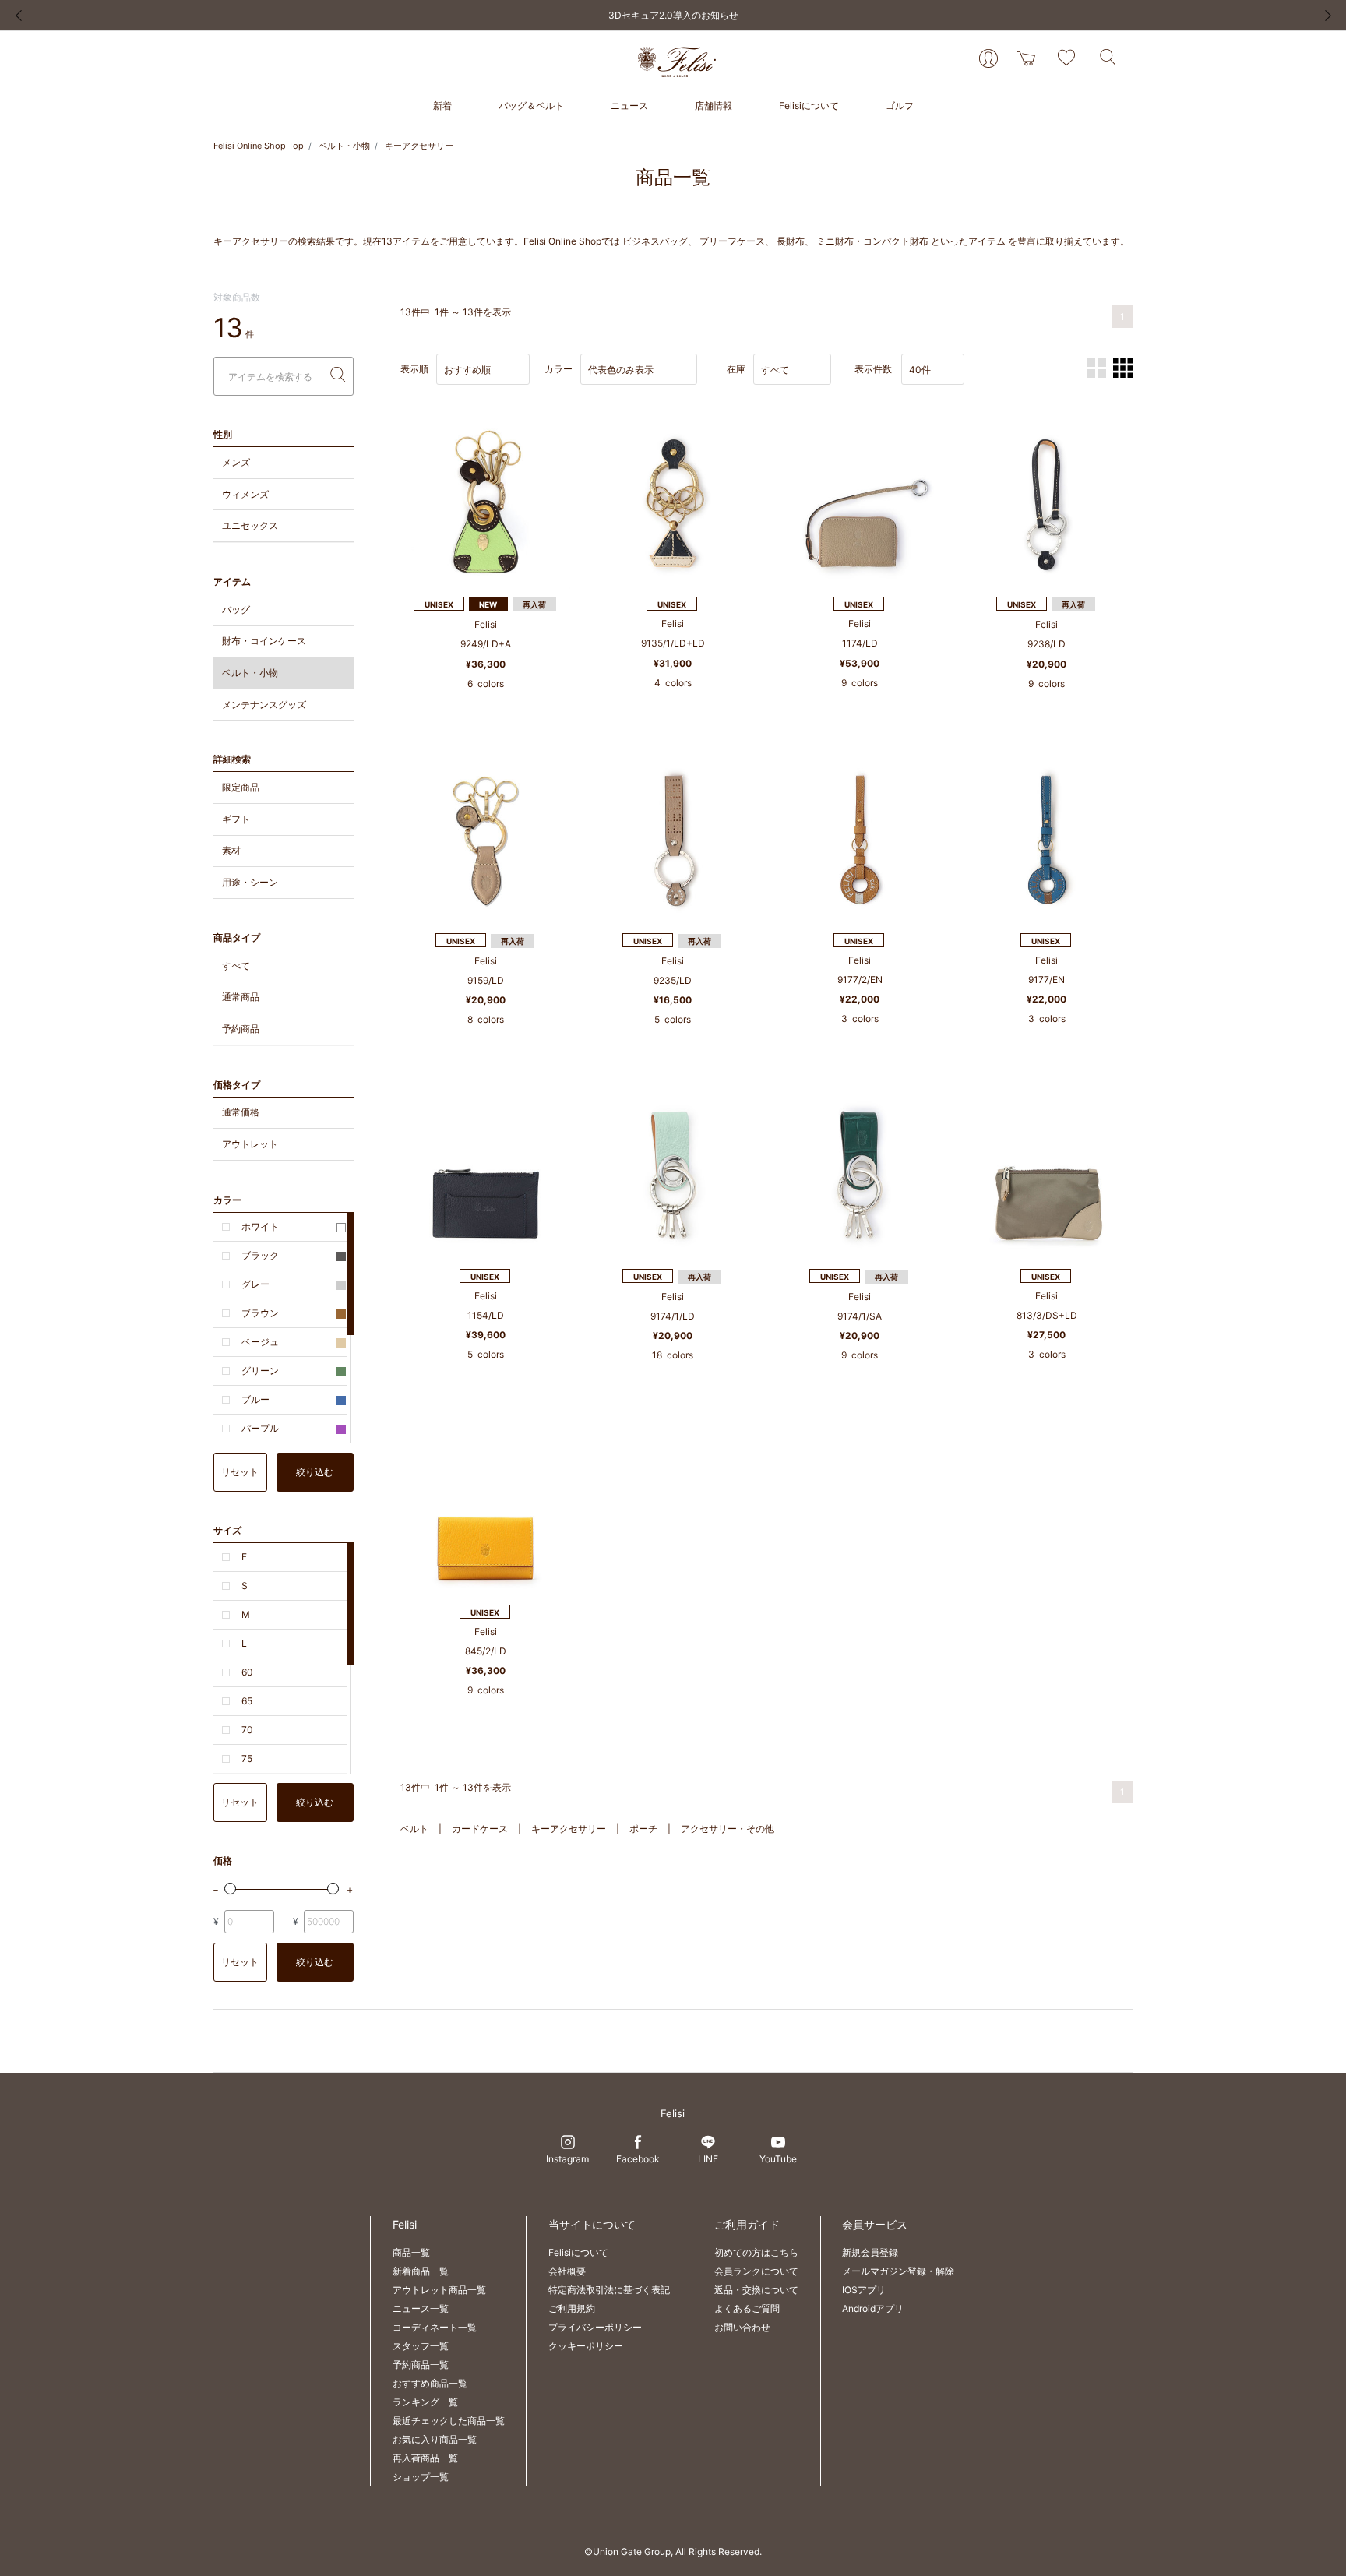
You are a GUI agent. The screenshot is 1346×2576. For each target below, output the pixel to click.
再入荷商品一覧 (425, 2458)
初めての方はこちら (756, 2252)
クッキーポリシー (586, 2346)
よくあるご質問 (747, 2308)
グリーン (260, 1371)
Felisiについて (578, 2252)
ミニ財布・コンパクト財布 (872, 241)
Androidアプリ (873, 2308)
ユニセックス (250, 525)
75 (247, 1758)
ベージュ (260, 1342)
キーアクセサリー (419, 146)
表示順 (414, 369)
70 (247, 1730)
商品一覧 (411, 2252)
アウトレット (250, 1144)
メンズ (236, 462)
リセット (240, 1472)
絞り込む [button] (315, 1472)
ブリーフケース (732, 241)
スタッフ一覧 (421, 2346)
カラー (558, 369)
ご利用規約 (572, 2308)
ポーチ (643, 1829)
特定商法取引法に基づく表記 (609, 2290)
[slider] (230, 1889)
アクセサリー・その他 (728, 1829)
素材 (231, 850)
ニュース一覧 (421, 2308)
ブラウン (260, 1313)
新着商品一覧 (421, 2271)
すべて (236, 966)
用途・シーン (250, 882)
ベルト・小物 (344, 146)
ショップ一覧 (421, 2477)
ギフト (236, 819)
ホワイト (260, 1226)
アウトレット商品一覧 (439, 2290)
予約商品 (241, 1029)
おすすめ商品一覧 (430, 2383)
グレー (255, 1284)
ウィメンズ (245, 494)
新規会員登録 (870, 2252)
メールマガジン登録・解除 (898, 2271)
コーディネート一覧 (435, 2327)
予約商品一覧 (421, 2365)
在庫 (736, 369)
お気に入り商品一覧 (435, 2439)
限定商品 (241, 787)
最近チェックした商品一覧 (449, 2421)
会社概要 (567, 2271)
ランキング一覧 (425, 2402)
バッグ (236, 610)
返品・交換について (756, 2290)
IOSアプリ (864, 2290)
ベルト (414, 1829)
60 (247, 1672)
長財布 (791, 241)
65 (247, 1701)
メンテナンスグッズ (264, 705)
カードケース (480, 1829)
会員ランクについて (756, 2271)
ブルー (255, 1399)
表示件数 (873, 369)
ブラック (260, 1255)
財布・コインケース (264, 641)
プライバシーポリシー (595, 2327)
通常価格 (241, 1112)
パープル (260, 1428)
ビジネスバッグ (655, 241)
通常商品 (241, 997)
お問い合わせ (742, 2327)
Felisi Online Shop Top (259, 146)
